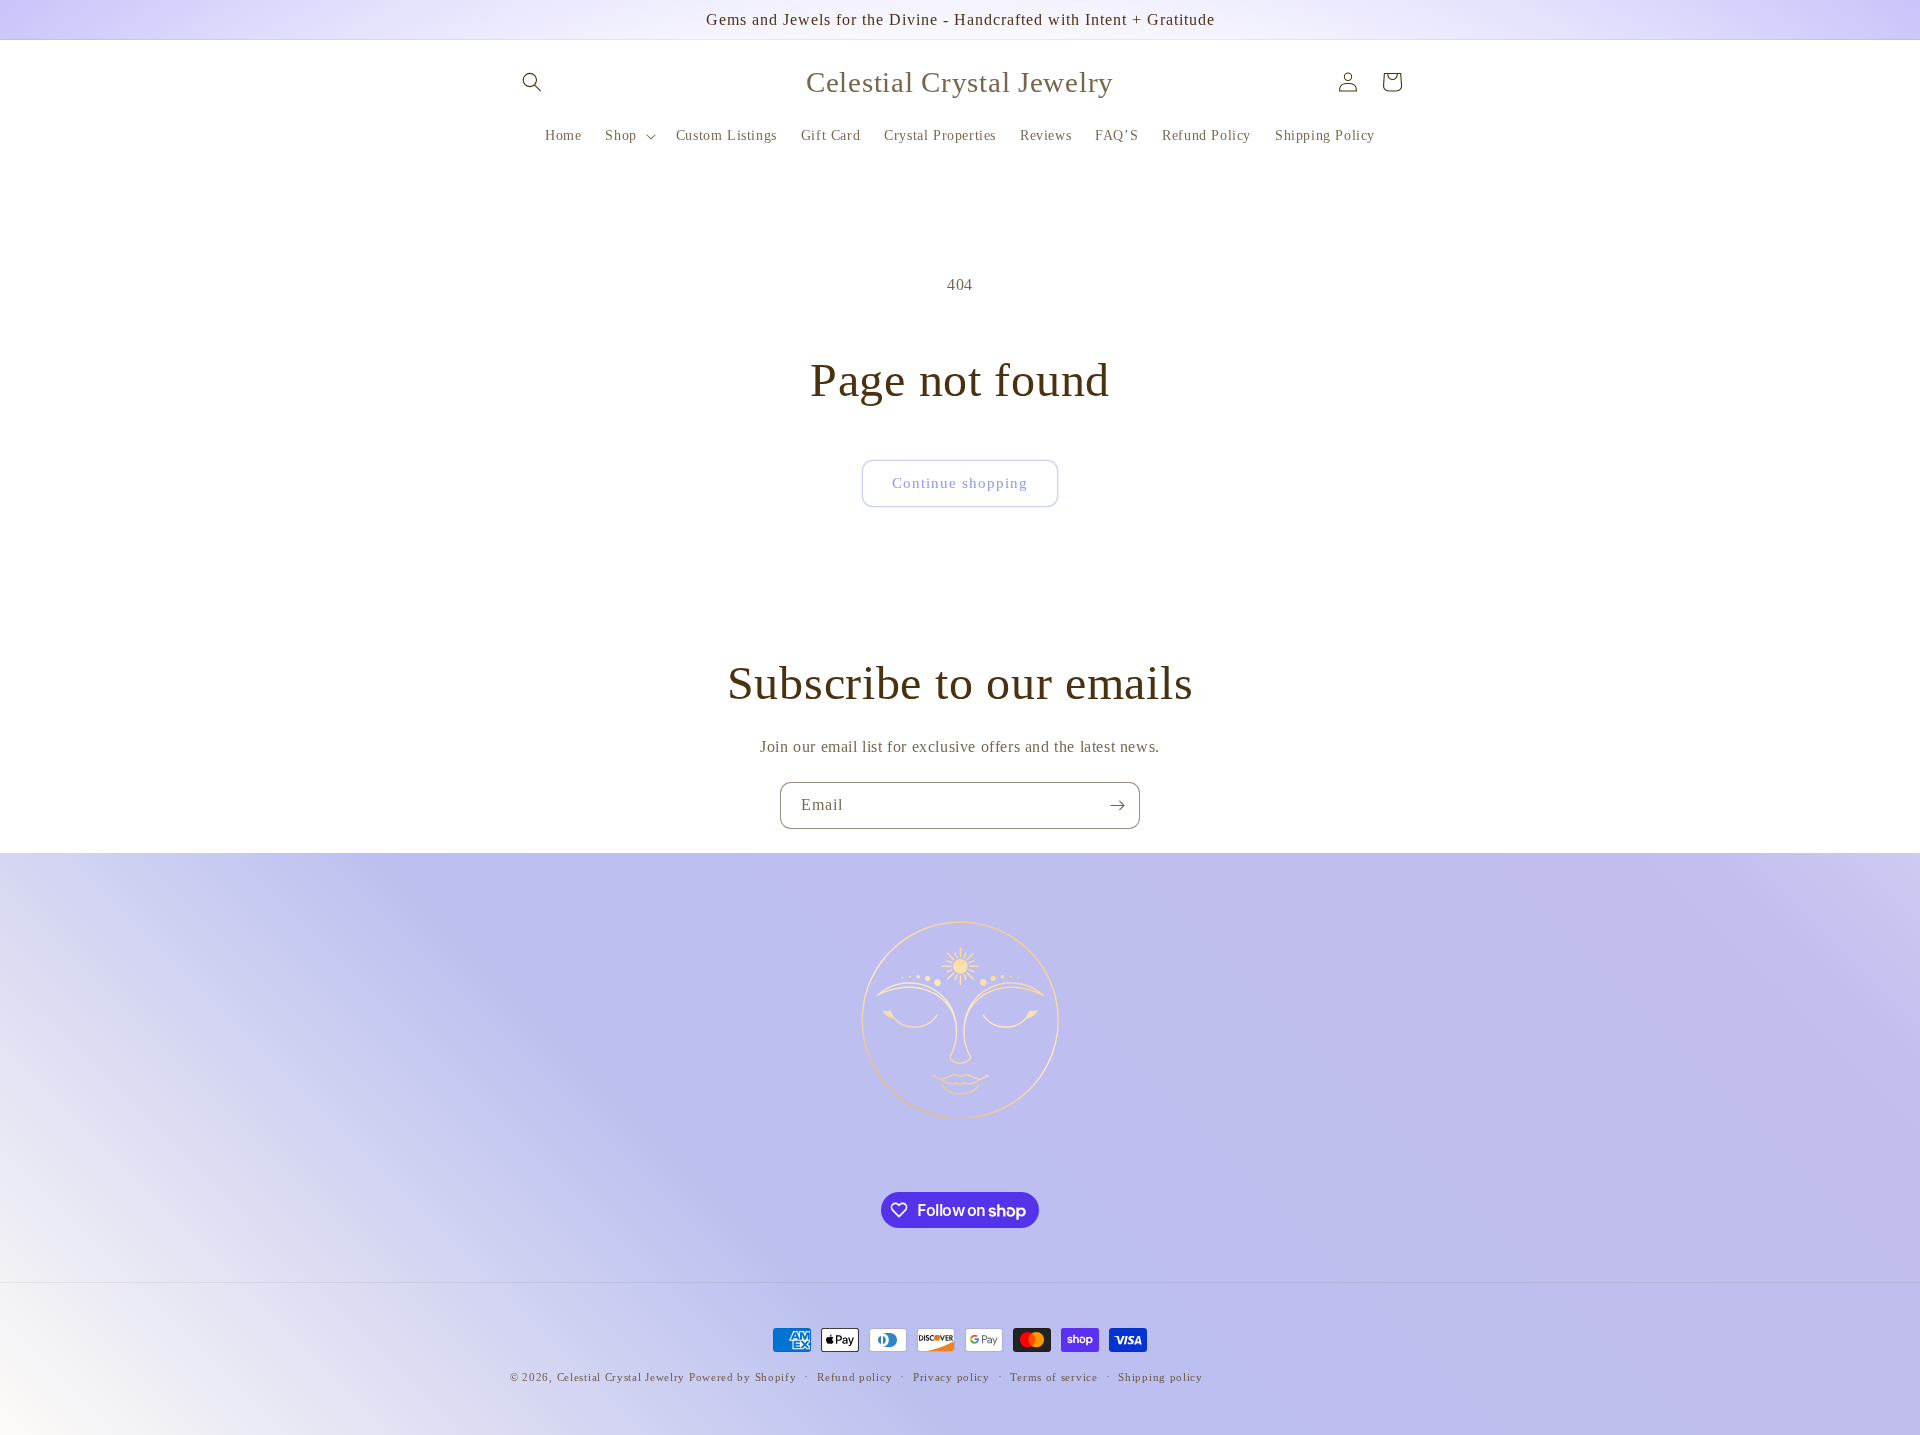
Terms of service (1053, 1377)
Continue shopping (960, 483)
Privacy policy (951, 1377)
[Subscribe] (1117, 805)
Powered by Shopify (743, 1377)
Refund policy (854, 1377)
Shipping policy (1160, 1377)
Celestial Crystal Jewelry (621, 1377)
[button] (532, 82)
